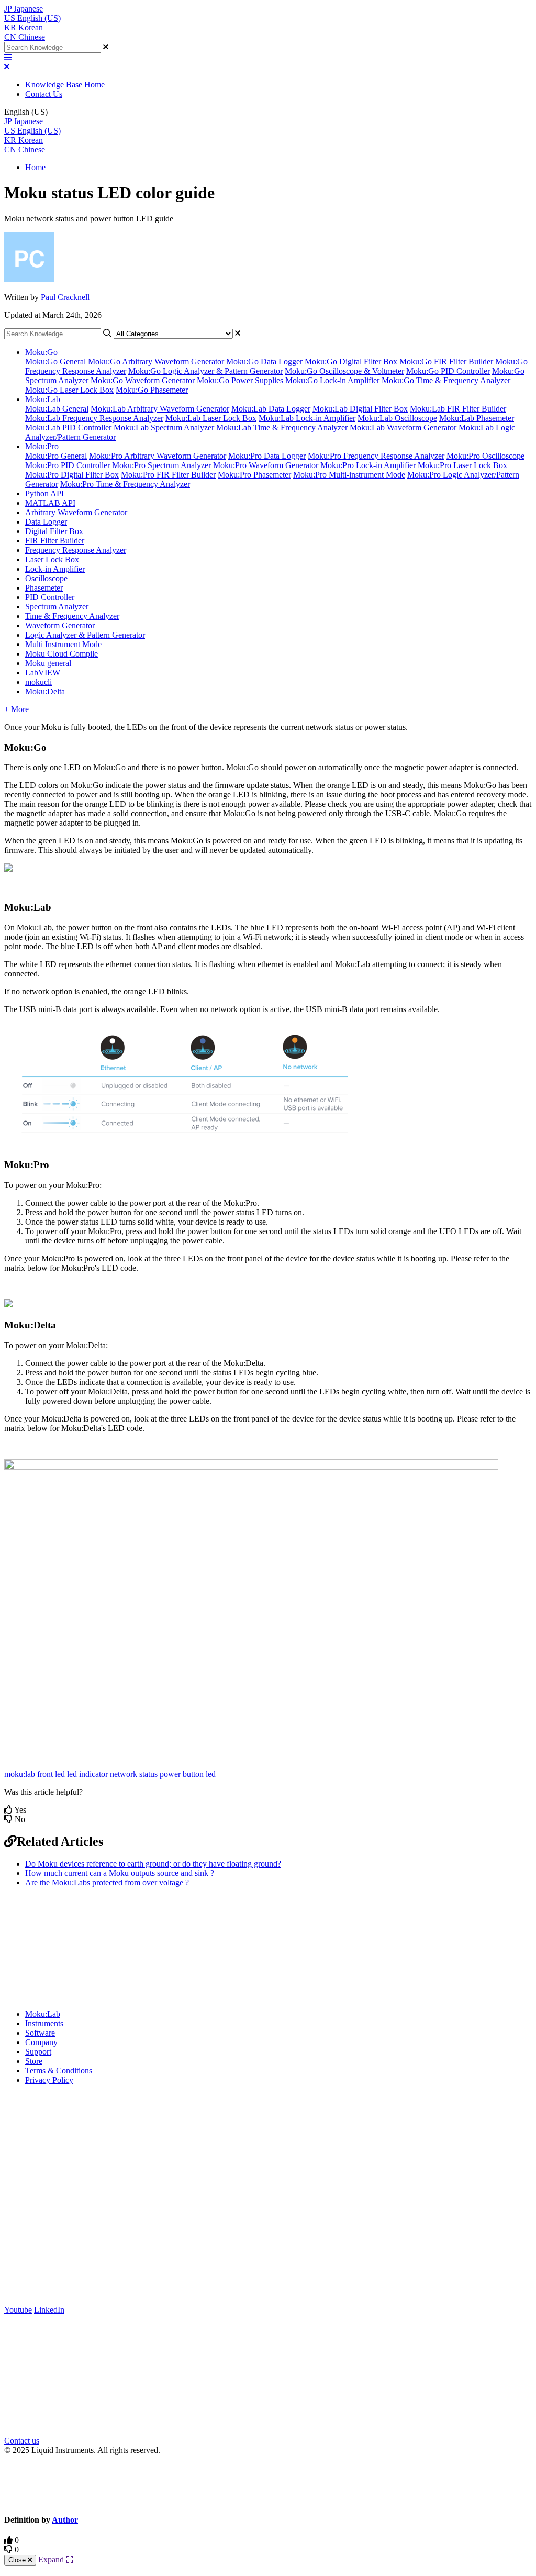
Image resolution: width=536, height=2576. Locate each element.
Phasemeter (44, 588)
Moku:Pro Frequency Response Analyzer (376, 456)
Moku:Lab (43, 399)
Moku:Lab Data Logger (271, 409)
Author (65, 2520)
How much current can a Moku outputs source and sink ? (120, 1873)
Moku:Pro (42, 446)
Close (18, 2560)
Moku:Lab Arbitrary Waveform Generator (160, 409)
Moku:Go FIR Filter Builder (446, 362)
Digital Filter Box (54, 531)
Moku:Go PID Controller (448, 371)
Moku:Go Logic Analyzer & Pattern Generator (205, 371)
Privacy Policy (49, 2080)
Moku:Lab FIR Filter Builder (458, 409)
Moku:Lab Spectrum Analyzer (164, 428)
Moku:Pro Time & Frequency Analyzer (125, 484)
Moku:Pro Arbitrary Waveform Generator (158, 456)
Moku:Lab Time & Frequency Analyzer (282, 428)
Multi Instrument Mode (63, 644)
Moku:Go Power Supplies (240, 380)
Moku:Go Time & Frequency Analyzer (446, 380)
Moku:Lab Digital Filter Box (360, 409)
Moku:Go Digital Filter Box (351, 362)
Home (35, 167)
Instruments (44, 2023)
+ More (16, 709)
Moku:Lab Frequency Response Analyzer (94, 418)
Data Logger (46, 522)
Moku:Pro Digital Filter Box (72, 475)
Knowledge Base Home (65, 85)
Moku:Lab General (57, 409)
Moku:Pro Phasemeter (254, 475)
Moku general (48, 663)
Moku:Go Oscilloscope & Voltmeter (344, 371)
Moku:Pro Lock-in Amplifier (368, 465)
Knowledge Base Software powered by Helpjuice (268, 2484)
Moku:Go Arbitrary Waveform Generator (156, 362)
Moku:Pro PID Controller (68, 465)
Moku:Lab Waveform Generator (403, 428)
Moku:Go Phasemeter (152, 390)
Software (40, 2033)
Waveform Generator (60, 625)
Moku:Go (41, 352)
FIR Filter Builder (55, 541)
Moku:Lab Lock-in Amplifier (307, 418)
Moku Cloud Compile (62, 654)
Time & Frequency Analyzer (72, 616)
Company (41, 2042)
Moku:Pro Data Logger (267, 456)
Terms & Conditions (59, 2070)
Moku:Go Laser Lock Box (69, 390)
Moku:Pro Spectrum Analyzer (161, 465)
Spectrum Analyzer (57, 607)
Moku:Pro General (56, 456)
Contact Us (44, 94)
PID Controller (50, 597)
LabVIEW (43, 673)
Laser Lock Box (52, 559)
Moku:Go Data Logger (264, 362)
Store (34, 2061)
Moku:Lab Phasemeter (477, 418)
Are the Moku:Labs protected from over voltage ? (107, 1883)
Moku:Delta (45, 691)
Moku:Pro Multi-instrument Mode (349, 475)
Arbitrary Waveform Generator (76, 512)
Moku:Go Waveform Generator (143, 380)
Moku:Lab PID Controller (68, 428)
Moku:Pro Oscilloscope (485, 456)
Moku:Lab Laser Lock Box (211, 418)
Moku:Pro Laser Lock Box (462, 465)
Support (38, 2052)
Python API (44, 493)
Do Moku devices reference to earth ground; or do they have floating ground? (153, 1864)
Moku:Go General (55, 362)
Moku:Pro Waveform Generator (266, 465)
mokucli (38, 682)
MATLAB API (50, 503)
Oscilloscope (46, 578)
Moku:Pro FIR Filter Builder (168, 475)
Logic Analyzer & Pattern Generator (85, 635)
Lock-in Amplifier (55, 569)
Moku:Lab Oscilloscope (397, 418)
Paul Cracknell (65, 297)
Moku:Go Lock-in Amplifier (332, 380)
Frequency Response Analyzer (76, 550)
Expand (52, 2560)
